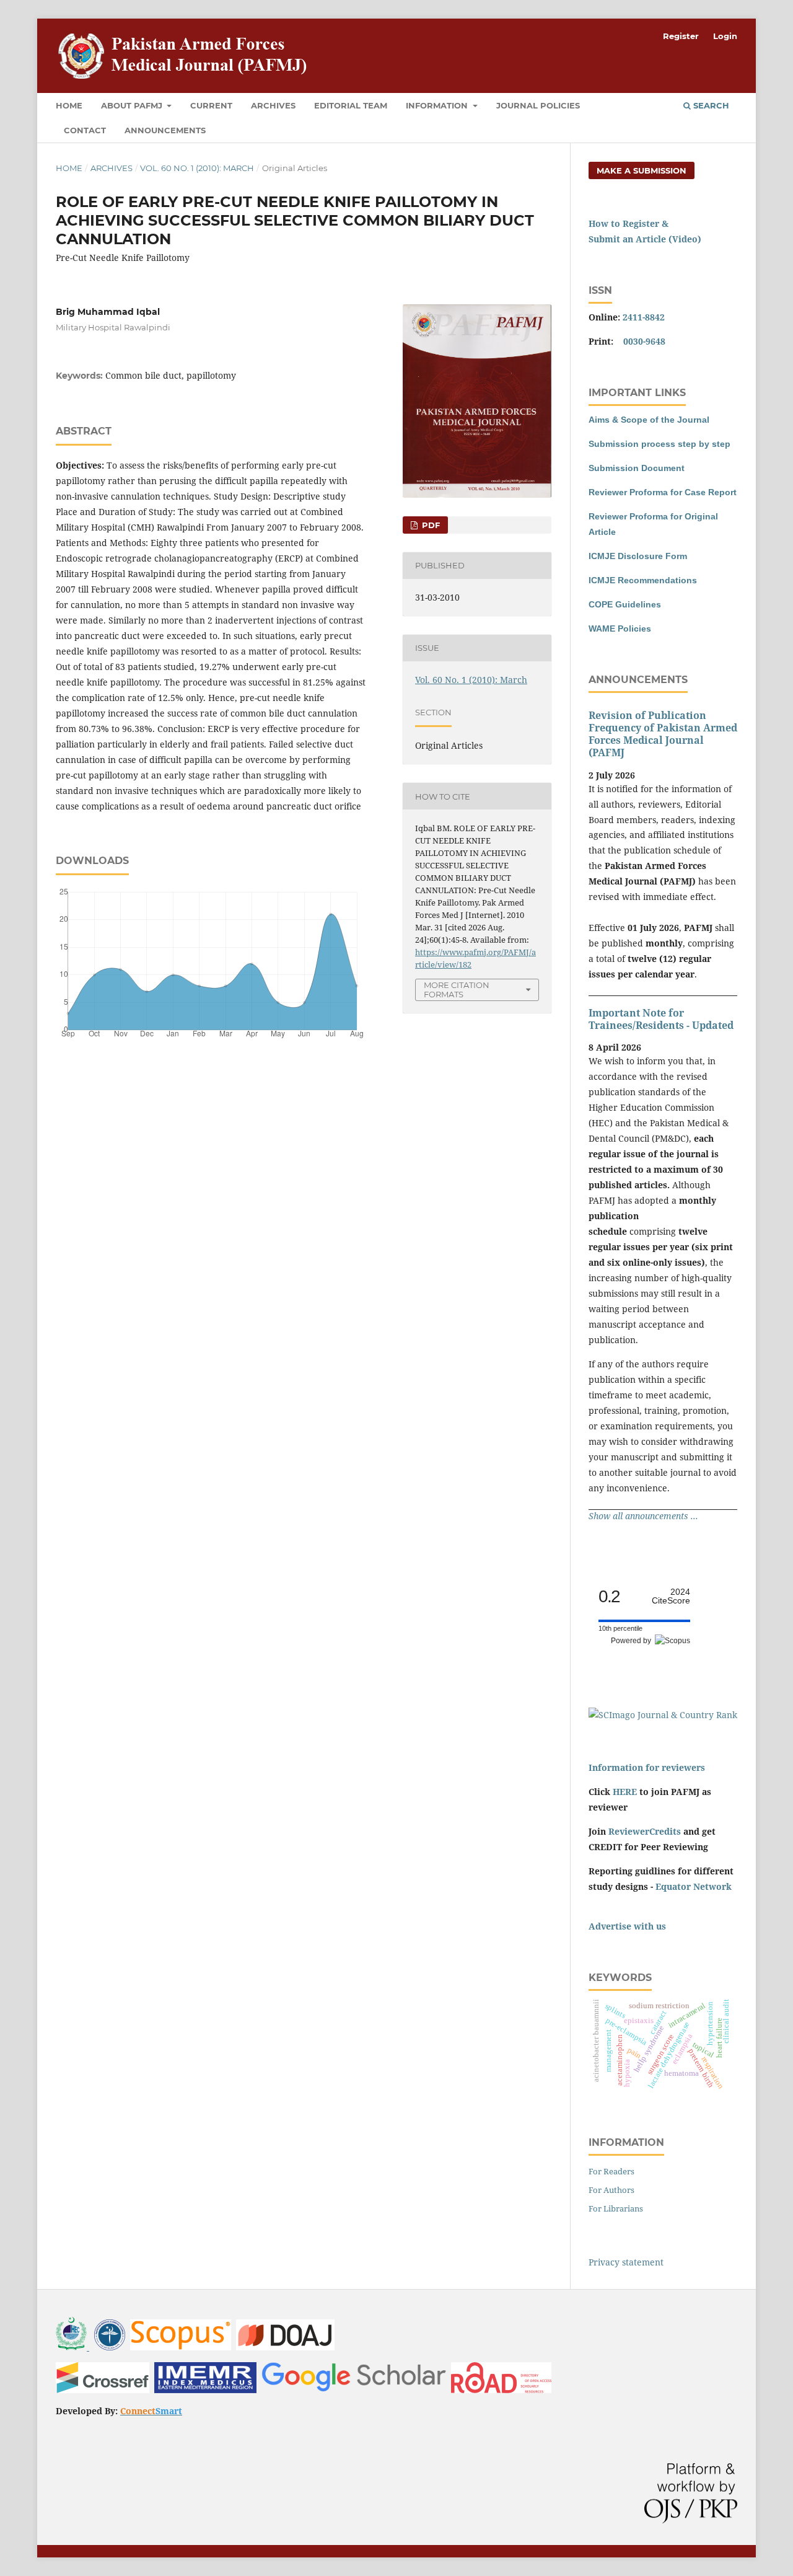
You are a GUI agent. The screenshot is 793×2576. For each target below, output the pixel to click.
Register (681, 36)
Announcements (165, 130)
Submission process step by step (659, 444)
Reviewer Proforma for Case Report (663, 492)
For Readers (611, 2171)
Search (710, 105)
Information (438, 105)
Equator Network (694, 1886)
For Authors (611, 2190)
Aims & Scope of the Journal (649, 420)
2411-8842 (644, 317)
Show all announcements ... (643, 1516)
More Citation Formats (457, 990)
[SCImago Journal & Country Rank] (663, 1715)
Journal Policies (538, 105)
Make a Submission (642, 170)
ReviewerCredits (645, 1831)
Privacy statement (626, 2262)
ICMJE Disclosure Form (638, 556)
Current (211, 105)
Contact (85, 130)
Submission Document (637, 468)
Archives (273, 105)
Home (69, 105)
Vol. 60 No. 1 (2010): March (197, 168)
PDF (430, 525)
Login (725, 36)
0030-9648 (644, 341)
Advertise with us (627, 1926)
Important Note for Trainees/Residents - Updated (661, 1019)
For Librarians (616, 2208)
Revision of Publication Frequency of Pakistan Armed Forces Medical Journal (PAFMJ (663, 734)
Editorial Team (351, 105)
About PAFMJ (133, 105)
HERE (625, 1792)
